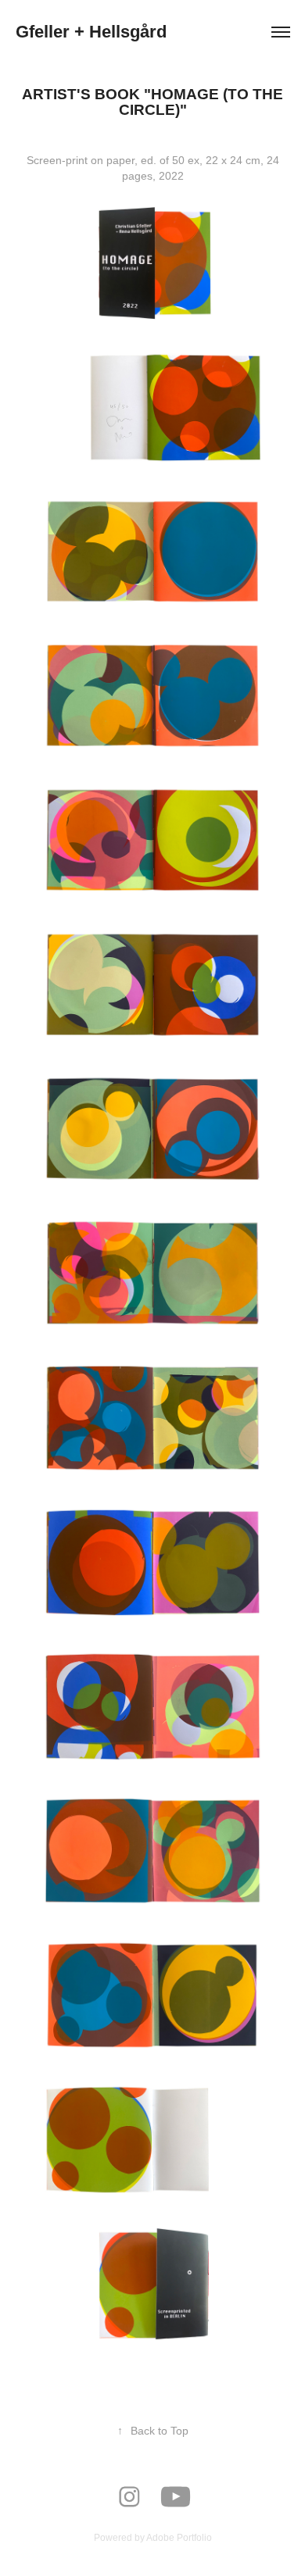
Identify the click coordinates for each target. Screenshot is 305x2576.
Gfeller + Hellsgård (91, 32)
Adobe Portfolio (179, 2538)
